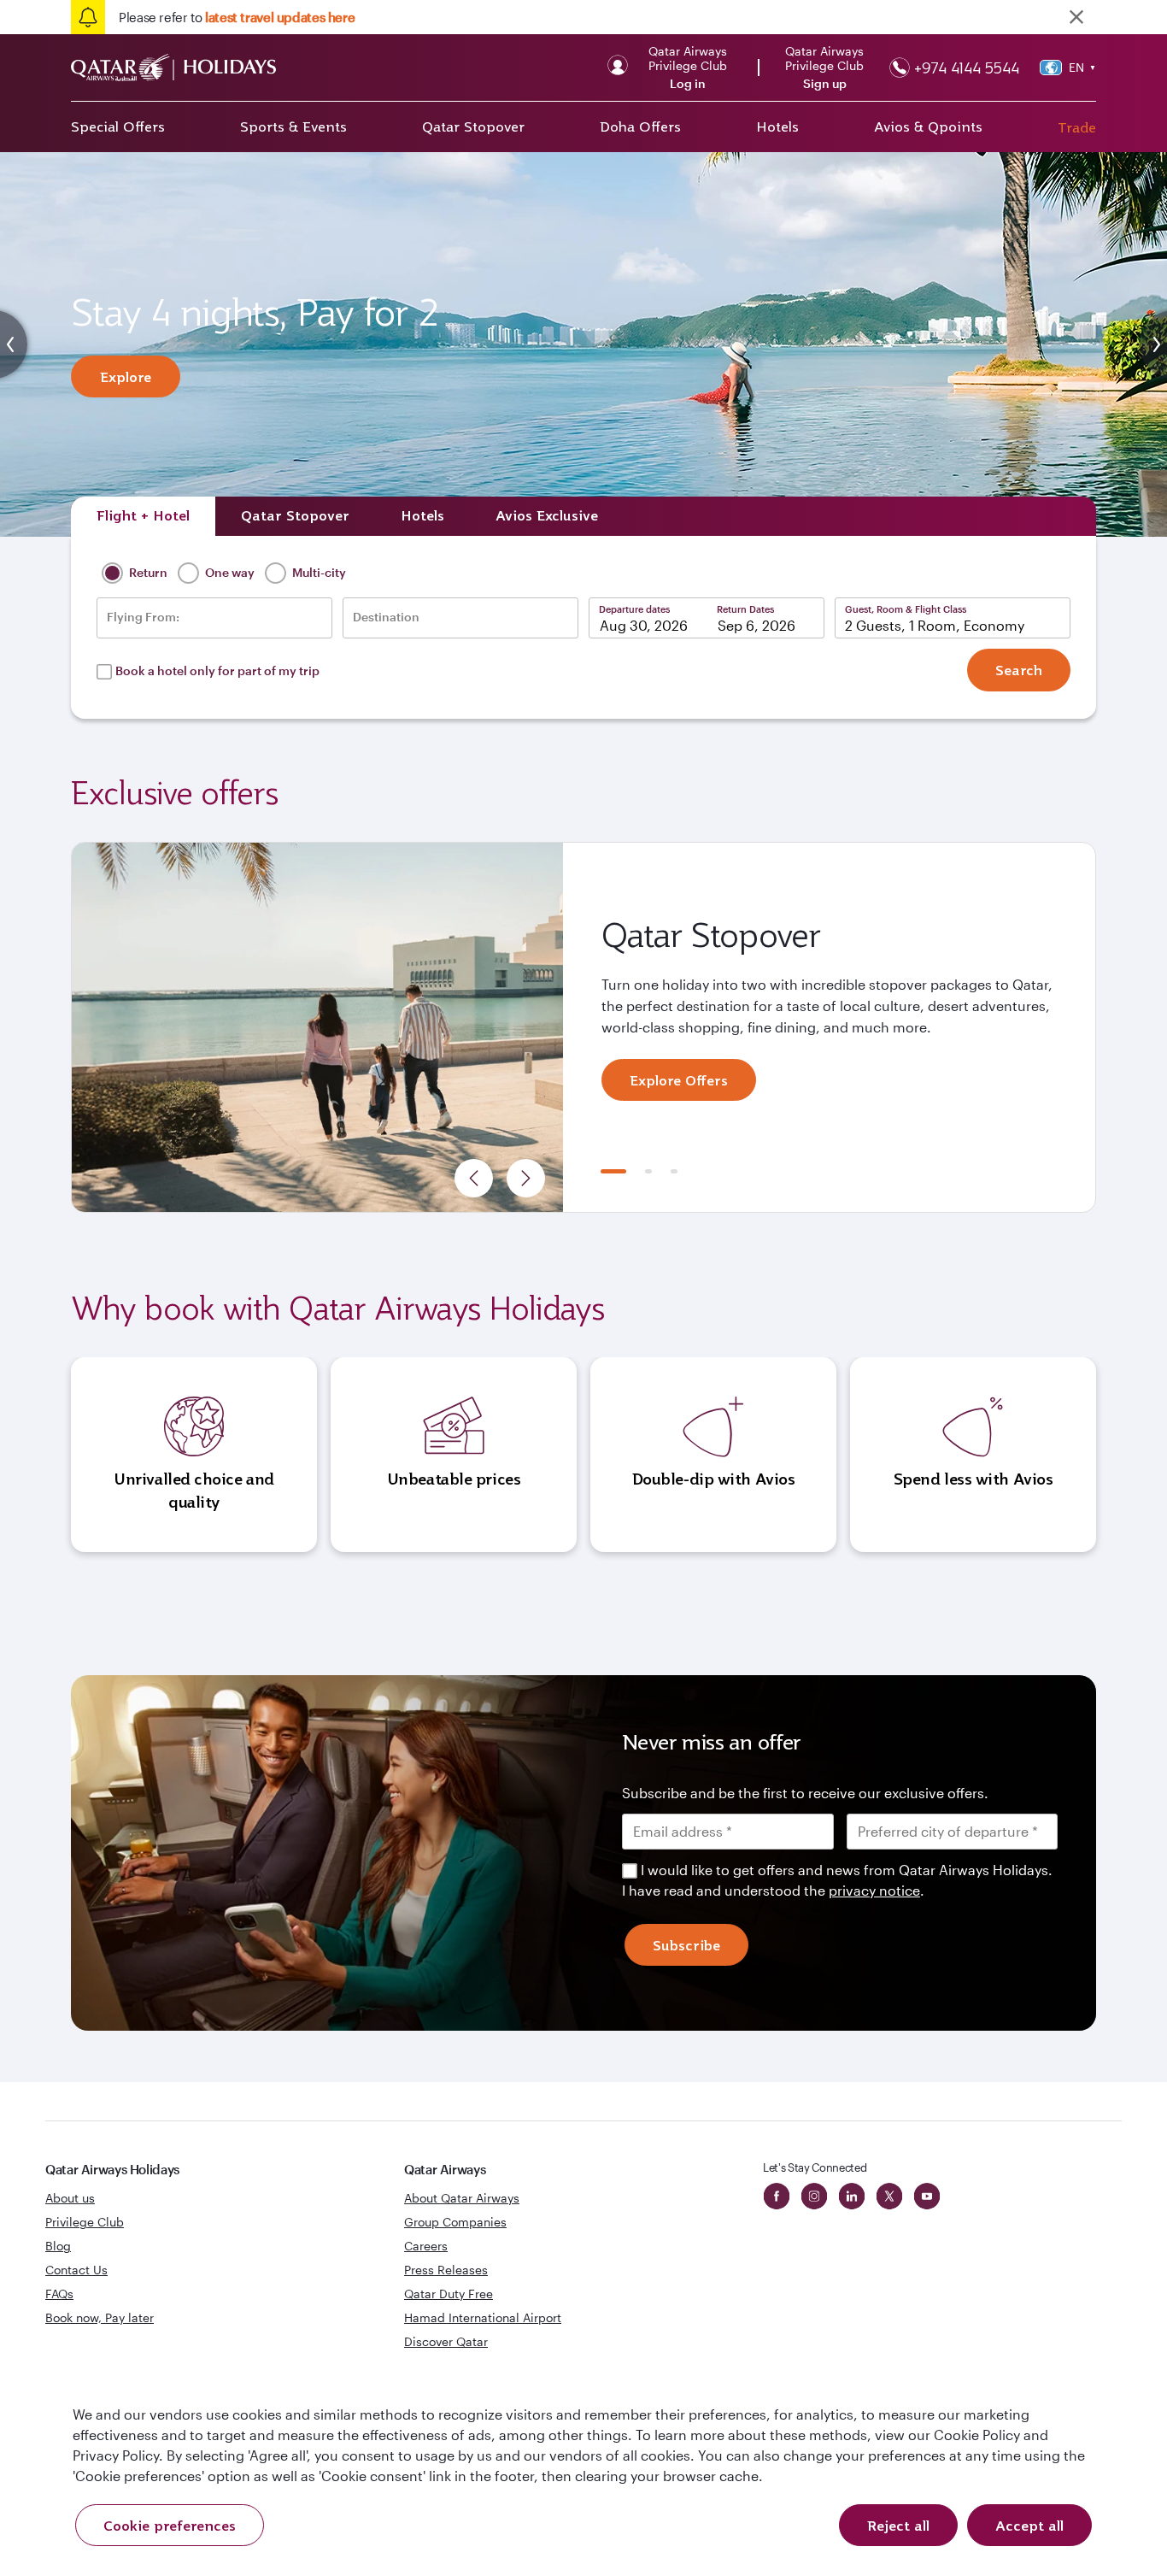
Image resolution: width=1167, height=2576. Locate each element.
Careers (426, 2246)
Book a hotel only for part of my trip (217, 670)
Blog (58, 2246)
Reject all (898, 2526)
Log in (688, 84)
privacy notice (874, 1890)
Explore (126, 377)
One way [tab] (229, 572)
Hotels (777, 126)
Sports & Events (293, 126)
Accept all (1029, 2526)
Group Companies (455, 2222)
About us (70, 2198)
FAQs (59, 2294)
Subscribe (686, 1945)
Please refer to (237, 17)
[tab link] (547, 516)
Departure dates (634, 609)
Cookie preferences (170, 2526)
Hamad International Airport (483, 2317)
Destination (386, 617)
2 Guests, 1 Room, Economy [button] (935, 625)
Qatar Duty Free (449, 2294)
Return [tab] (147, 572)
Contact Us (76, 2270)
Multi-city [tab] (318, 572)
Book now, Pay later (100, 2317)
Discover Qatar (446, 2341)
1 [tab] (613, 1171)
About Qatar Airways (462, 2198)
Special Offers (118, 126)
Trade (1077, 127)
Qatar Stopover (473, 126)
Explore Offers (679, 1080)
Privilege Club (85, 2222)
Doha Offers (640, 126)
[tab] (143, 516)
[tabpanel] (583, 1027)
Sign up (825, 84)
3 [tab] (674, 1171)
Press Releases (446, 2270)
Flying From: (143, 617)
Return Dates (745, 609)
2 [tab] (648, 1171)
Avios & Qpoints (928, 126)
